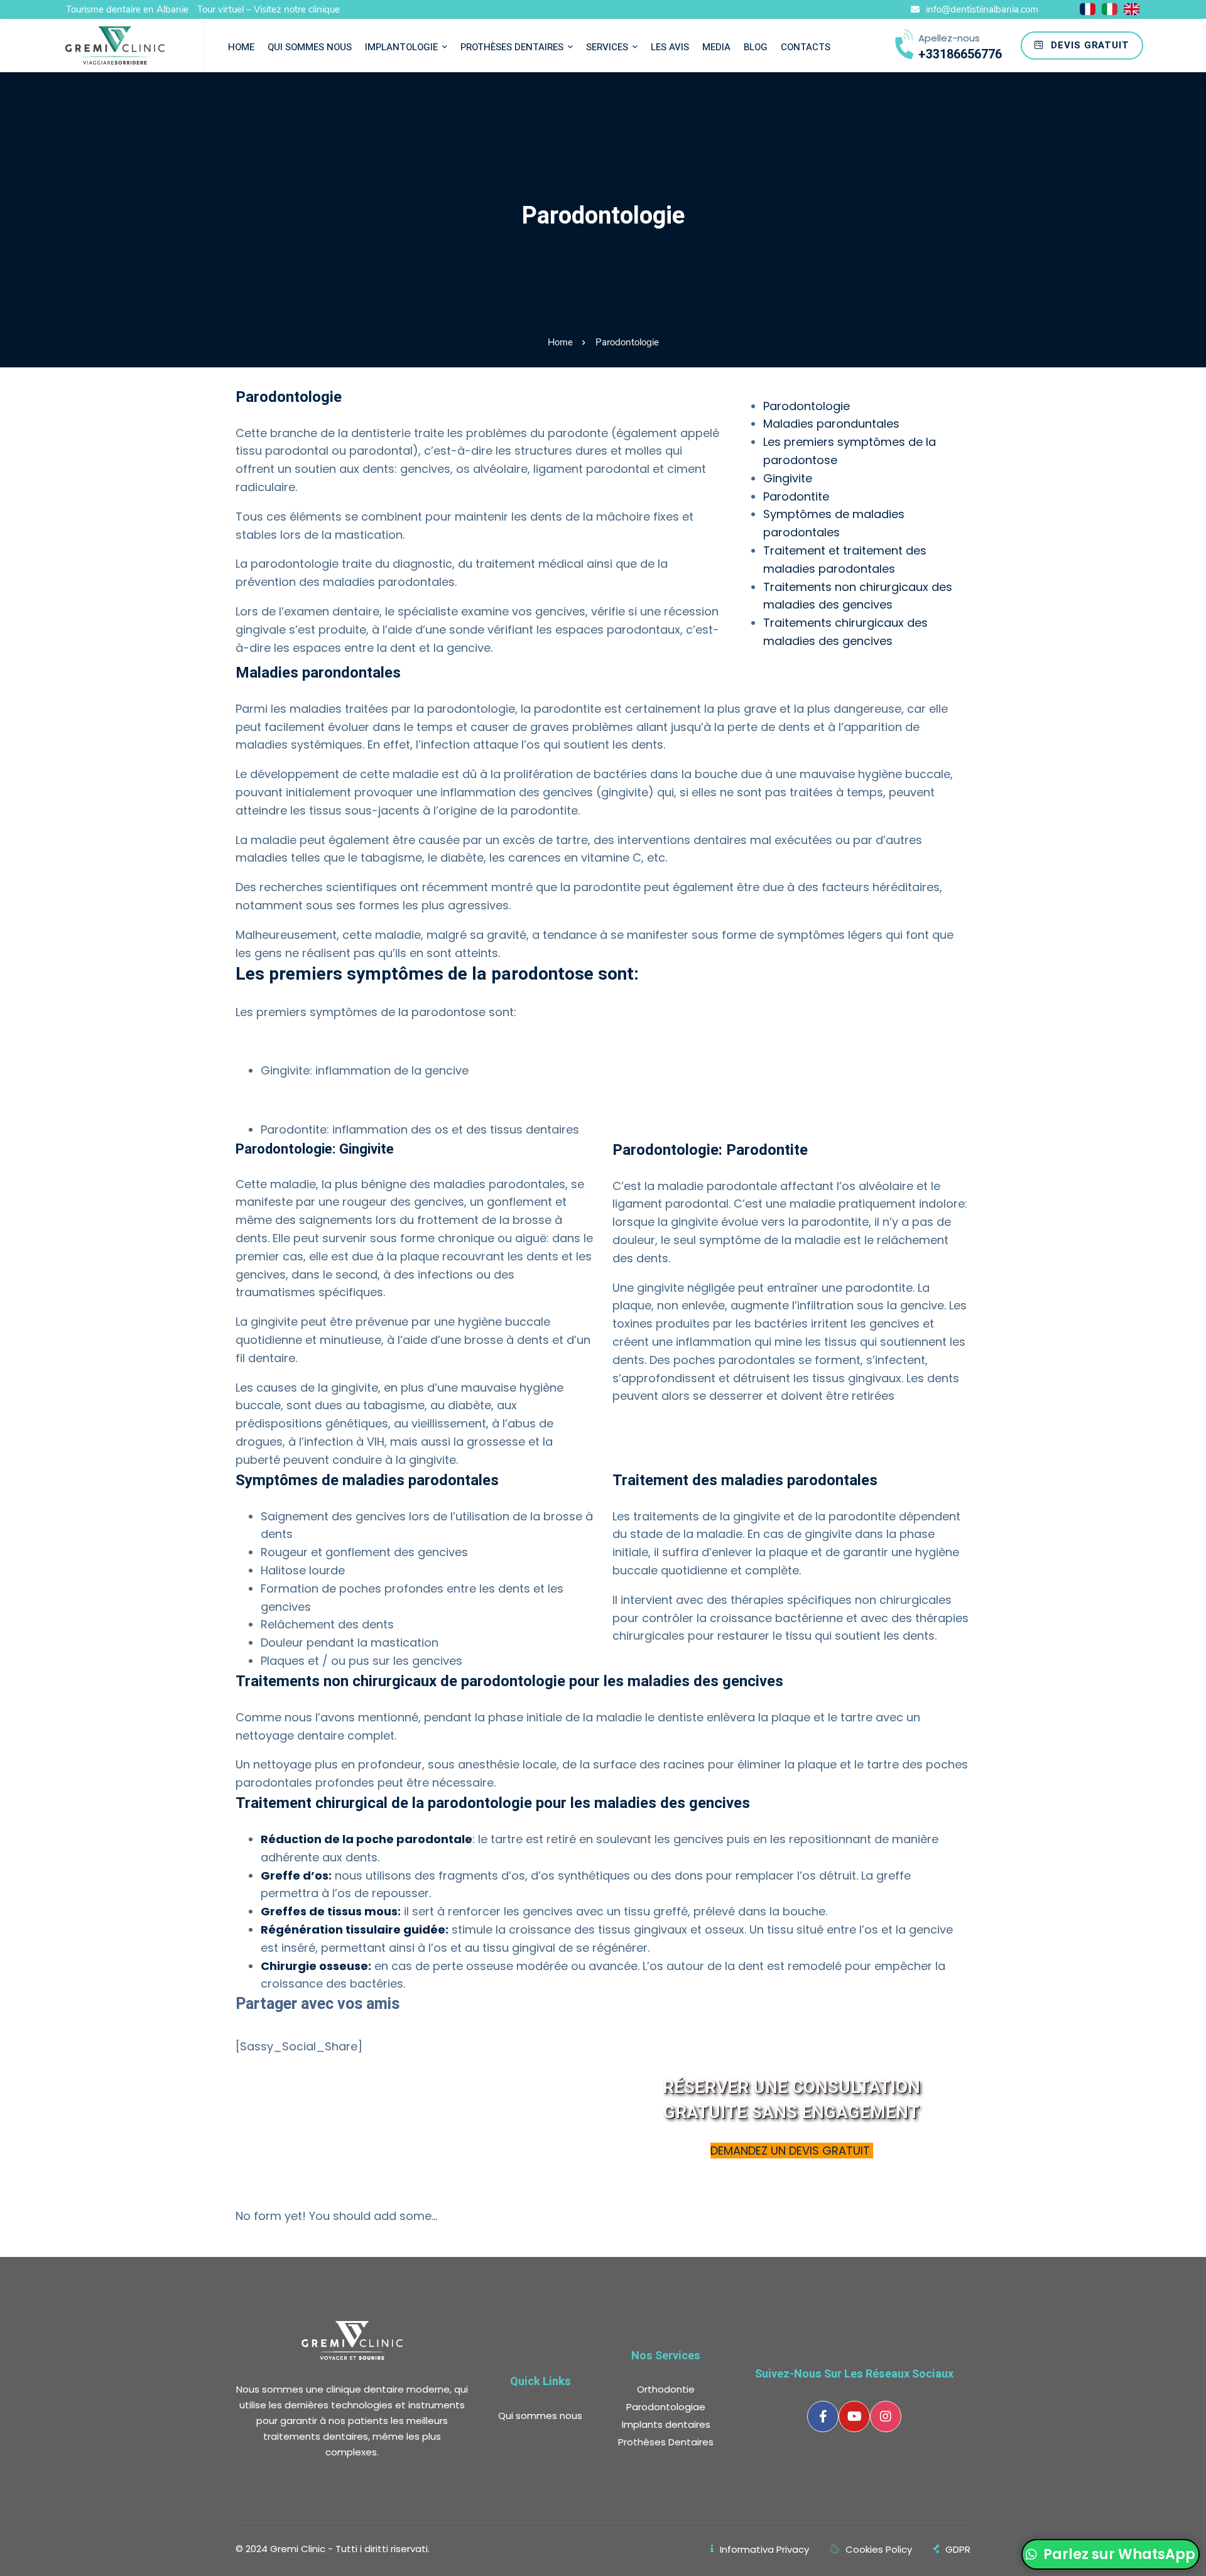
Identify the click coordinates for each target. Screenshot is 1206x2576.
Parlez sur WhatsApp (1118, 2554)
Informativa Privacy (764, 2549)
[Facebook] (823, 2416)
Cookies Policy (879, 2549)
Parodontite (796, 496)
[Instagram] (886, 2416)
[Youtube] (854, 2416)
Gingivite (788, 478)
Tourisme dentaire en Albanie (127, 9)
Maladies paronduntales (831, 424)
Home (560, 342)
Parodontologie (807, 406)
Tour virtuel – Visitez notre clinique (269, 9)
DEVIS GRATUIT (1089, 45)
